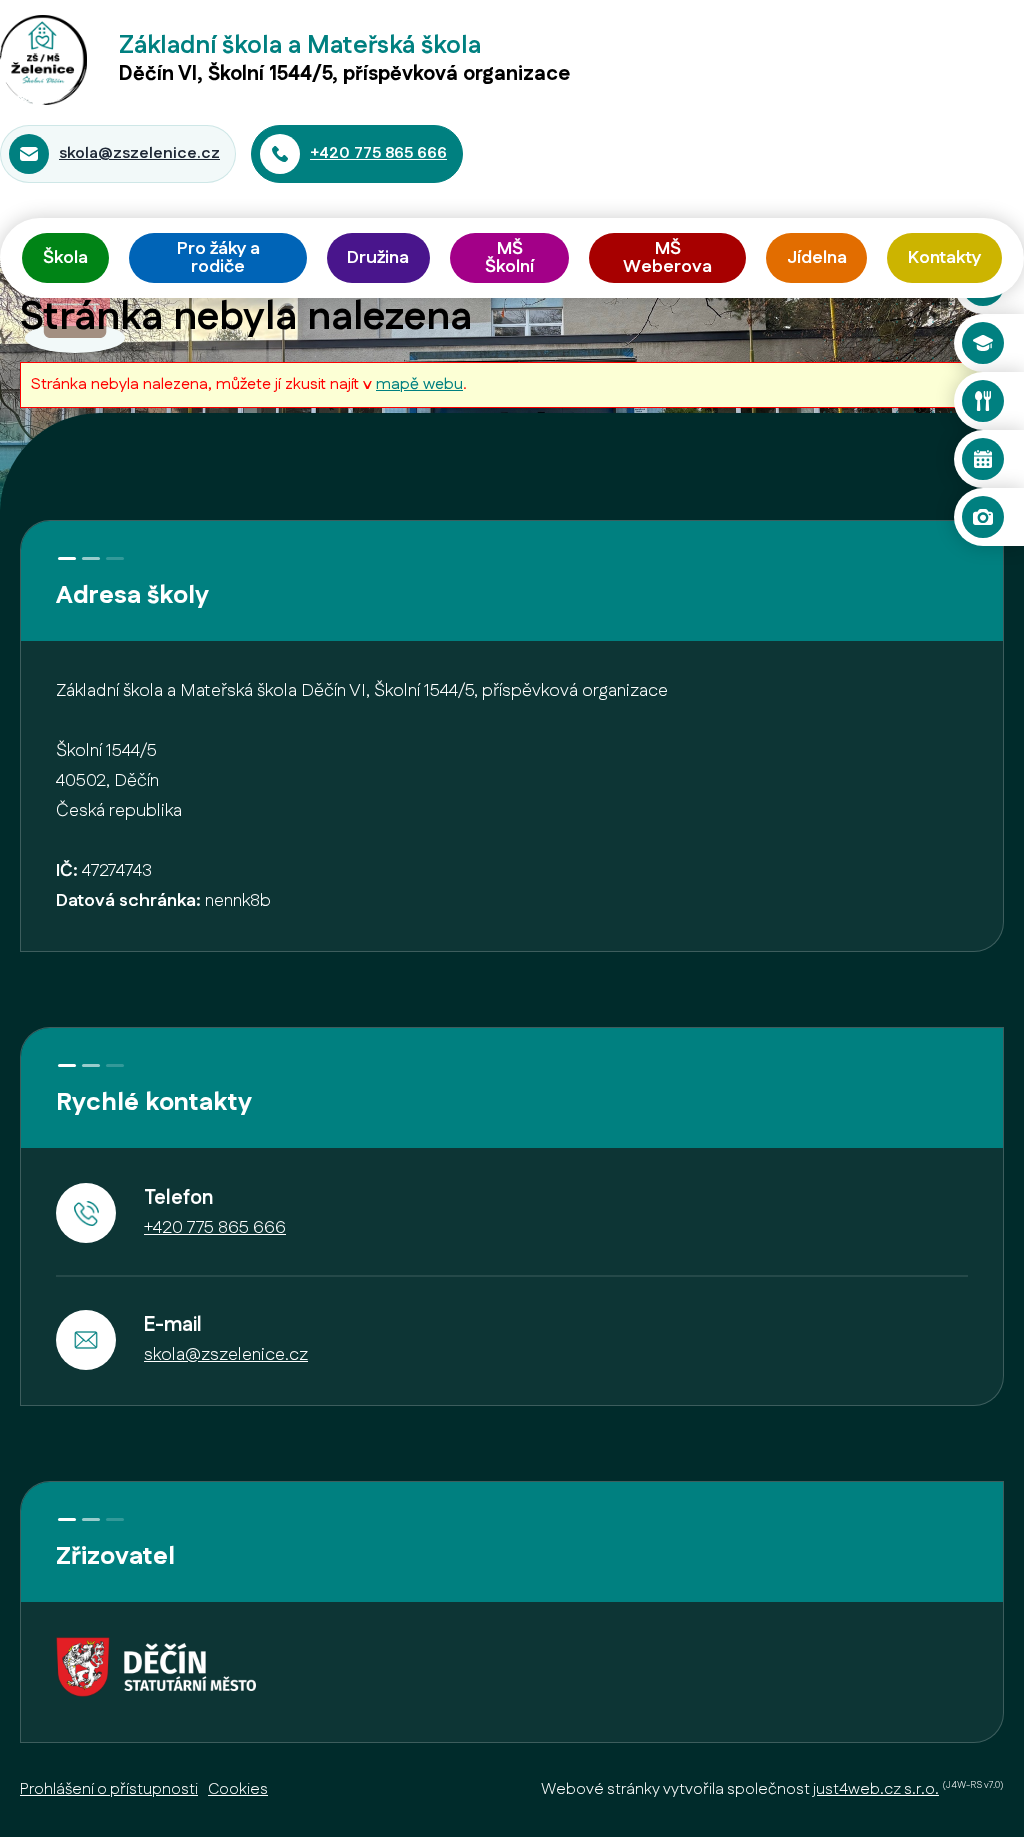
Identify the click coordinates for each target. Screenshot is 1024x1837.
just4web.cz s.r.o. (876, 1789)
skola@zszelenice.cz (139, 153)
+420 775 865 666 (378, 153)
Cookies (238, 1789)
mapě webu (419, 384)
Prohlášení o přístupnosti (109, 1789)
